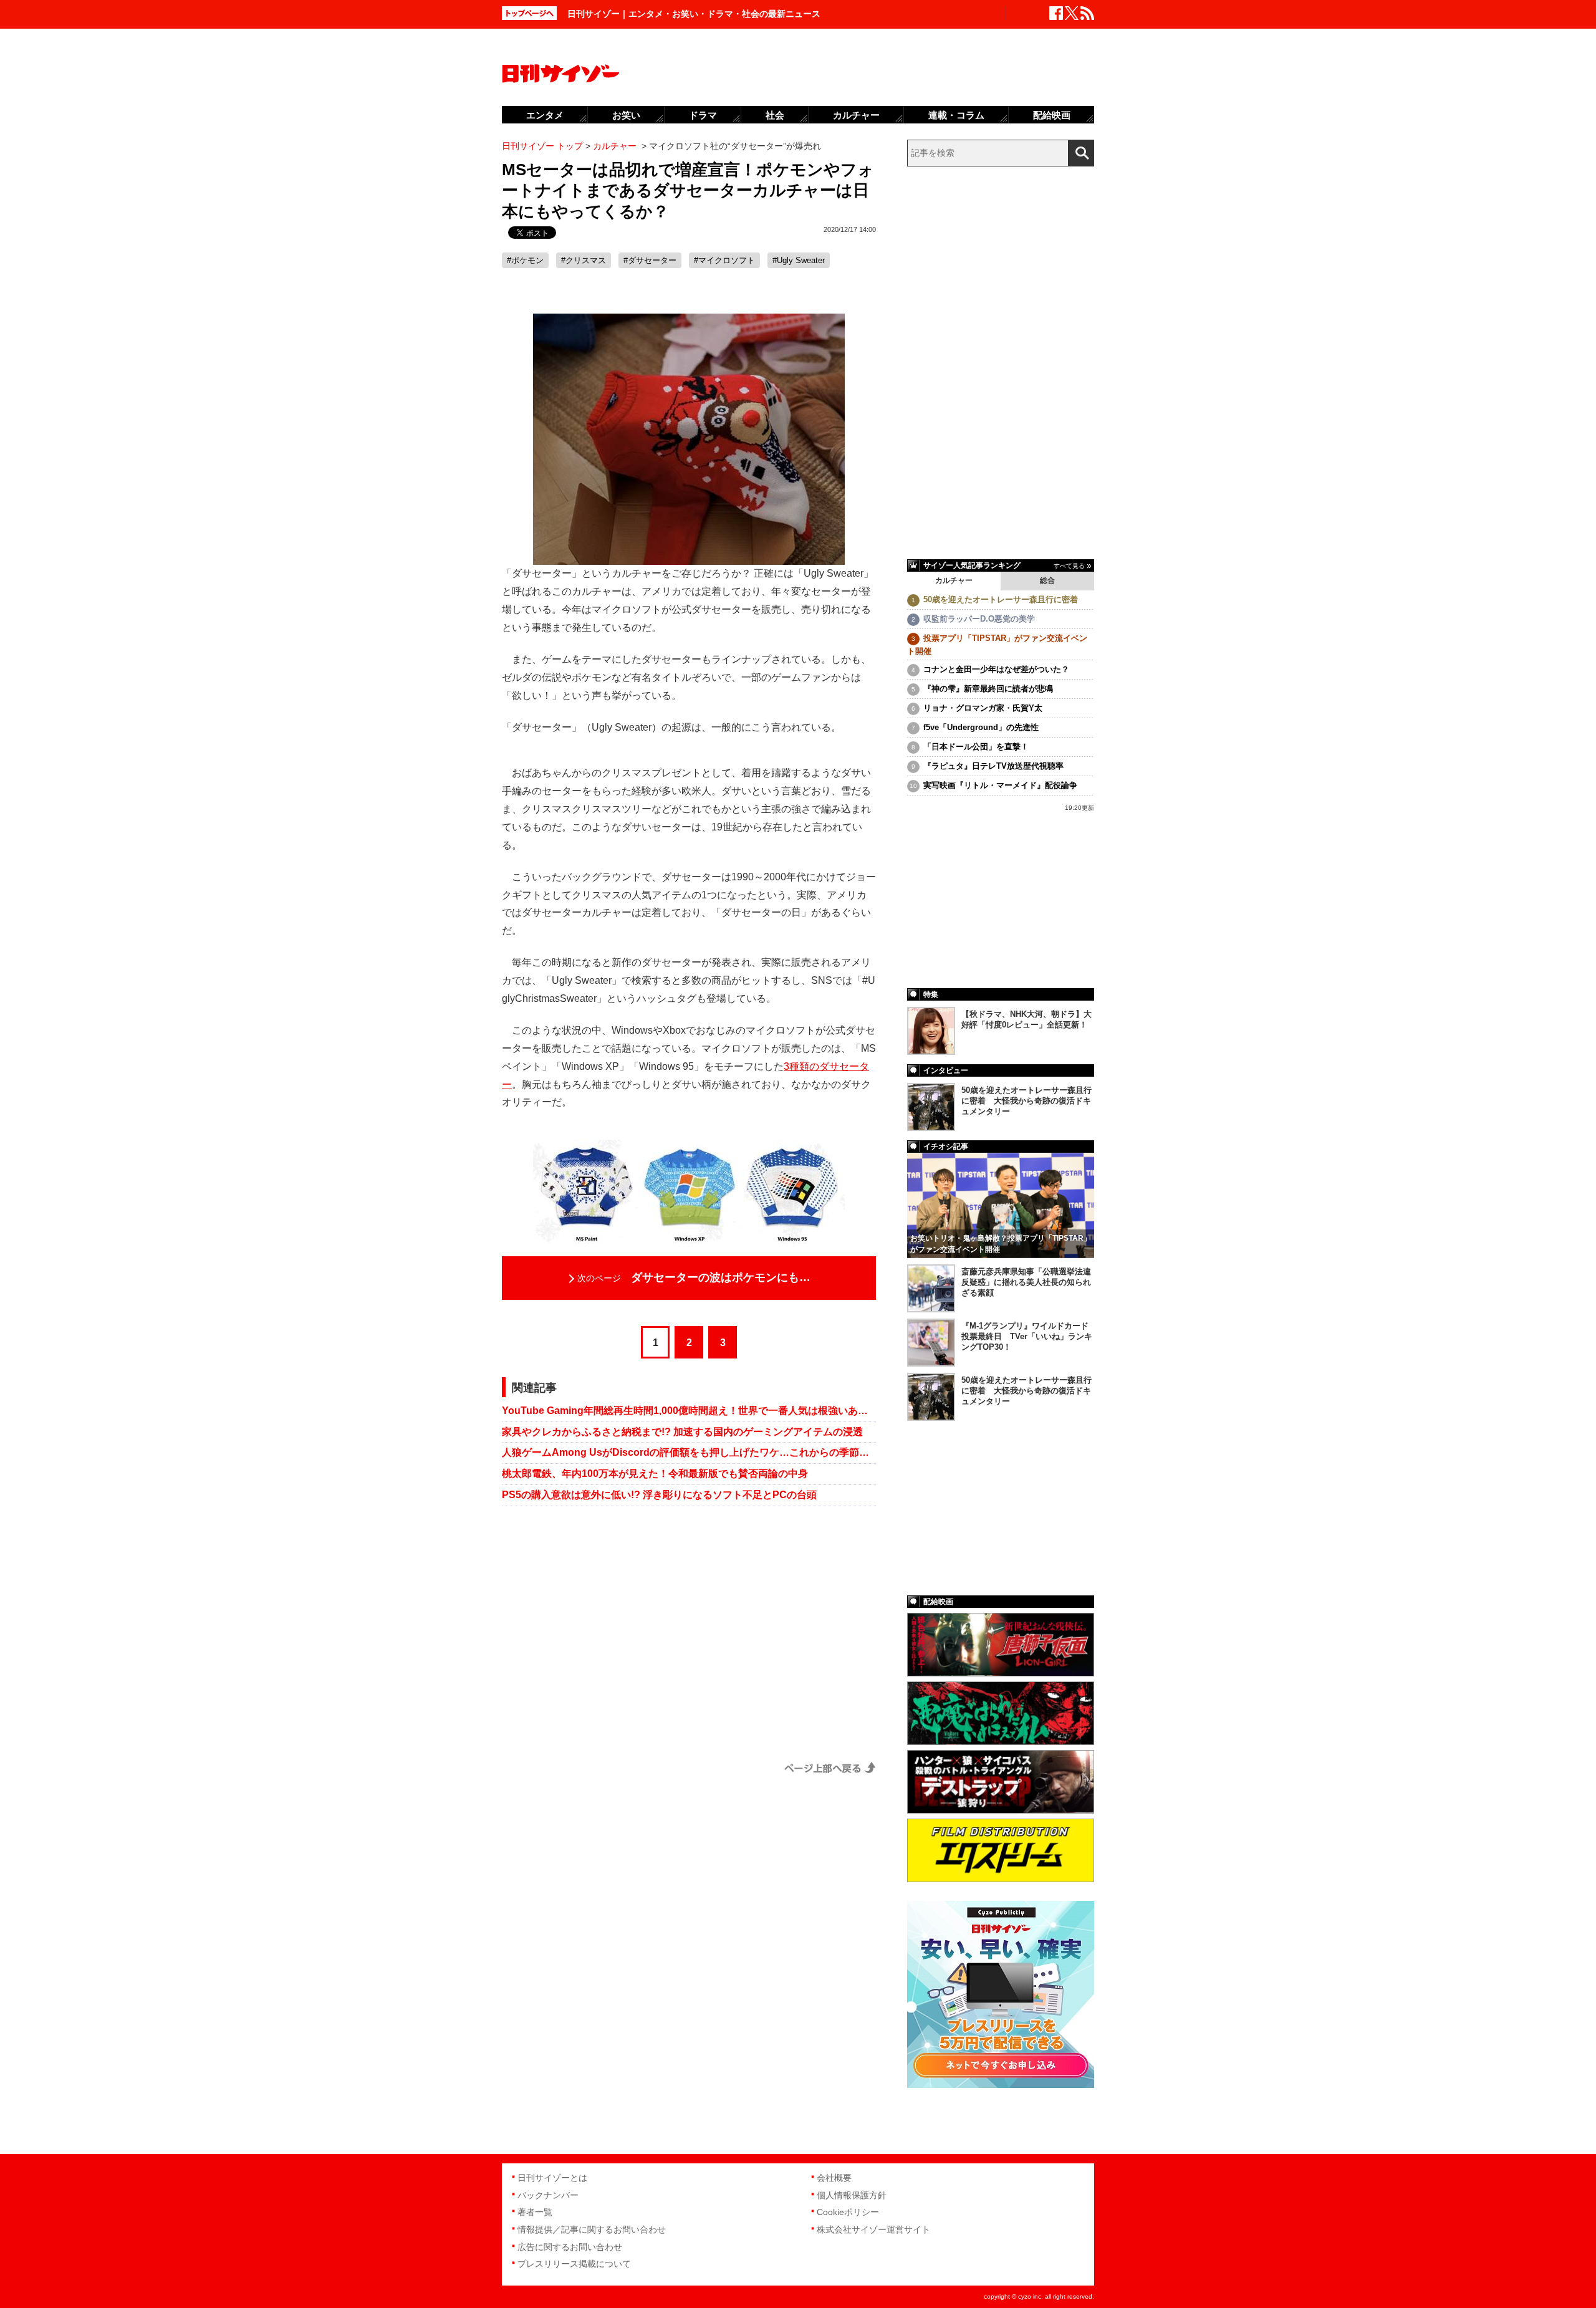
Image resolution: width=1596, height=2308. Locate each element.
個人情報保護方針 (852, 2195)
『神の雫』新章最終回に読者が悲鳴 (988, 689)
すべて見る (1069, 566)
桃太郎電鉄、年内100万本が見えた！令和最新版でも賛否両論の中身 (655, 1474)
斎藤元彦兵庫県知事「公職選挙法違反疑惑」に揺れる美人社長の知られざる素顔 (1026, 1282)
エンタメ (545, 115)
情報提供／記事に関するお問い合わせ (592, 2229)
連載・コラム (956, 115)
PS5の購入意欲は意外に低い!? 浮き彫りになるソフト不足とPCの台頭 (659, 1495)
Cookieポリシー (848, 2212)
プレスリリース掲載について (574, 2264)
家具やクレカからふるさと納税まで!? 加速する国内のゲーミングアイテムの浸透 (682, 1432)
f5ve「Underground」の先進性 (981, 727)
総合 (1047, 580)
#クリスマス (584, 260)
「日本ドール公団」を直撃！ (976, 747)
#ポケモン (525, 260)
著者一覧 (535, 2212)
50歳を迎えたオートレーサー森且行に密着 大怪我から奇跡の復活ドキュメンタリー (1026, 1101)
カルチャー (954, 580)
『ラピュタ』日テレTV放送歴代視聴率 (993, 766)
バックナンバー (548, 2195)
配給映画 (1052, 115)
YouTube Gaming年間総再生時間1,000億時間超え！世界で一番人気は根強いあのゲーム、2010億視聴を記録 (689, 1411)
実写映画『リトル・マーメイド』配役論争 (1000, 785)
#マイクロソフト (724, 260)
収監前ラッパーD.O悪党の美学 (979, 619)
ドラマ (703, 115)
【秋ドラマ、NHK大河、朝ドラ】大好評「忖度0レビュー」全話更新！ (1026, 1019)
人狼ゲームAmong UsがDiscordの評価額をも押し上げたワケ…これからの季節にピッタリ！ (689, 1452)
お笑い (626, 115)
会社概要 (834, 2178)
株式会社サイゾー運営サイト (873, 2229)
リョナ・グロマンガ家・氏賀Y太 (983, 708)
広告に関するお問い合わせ (570, 2247)
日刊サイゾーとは (552, 2178)
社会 (775, 115)
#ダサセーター (650, 260)
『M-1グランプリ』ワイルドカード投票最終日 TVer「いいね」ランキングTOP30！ (1027, 1336)
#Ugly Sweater (799, 260)
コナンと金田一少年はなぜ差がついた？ (996, 669)
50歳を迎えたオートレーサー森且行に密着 (1001, 599)
